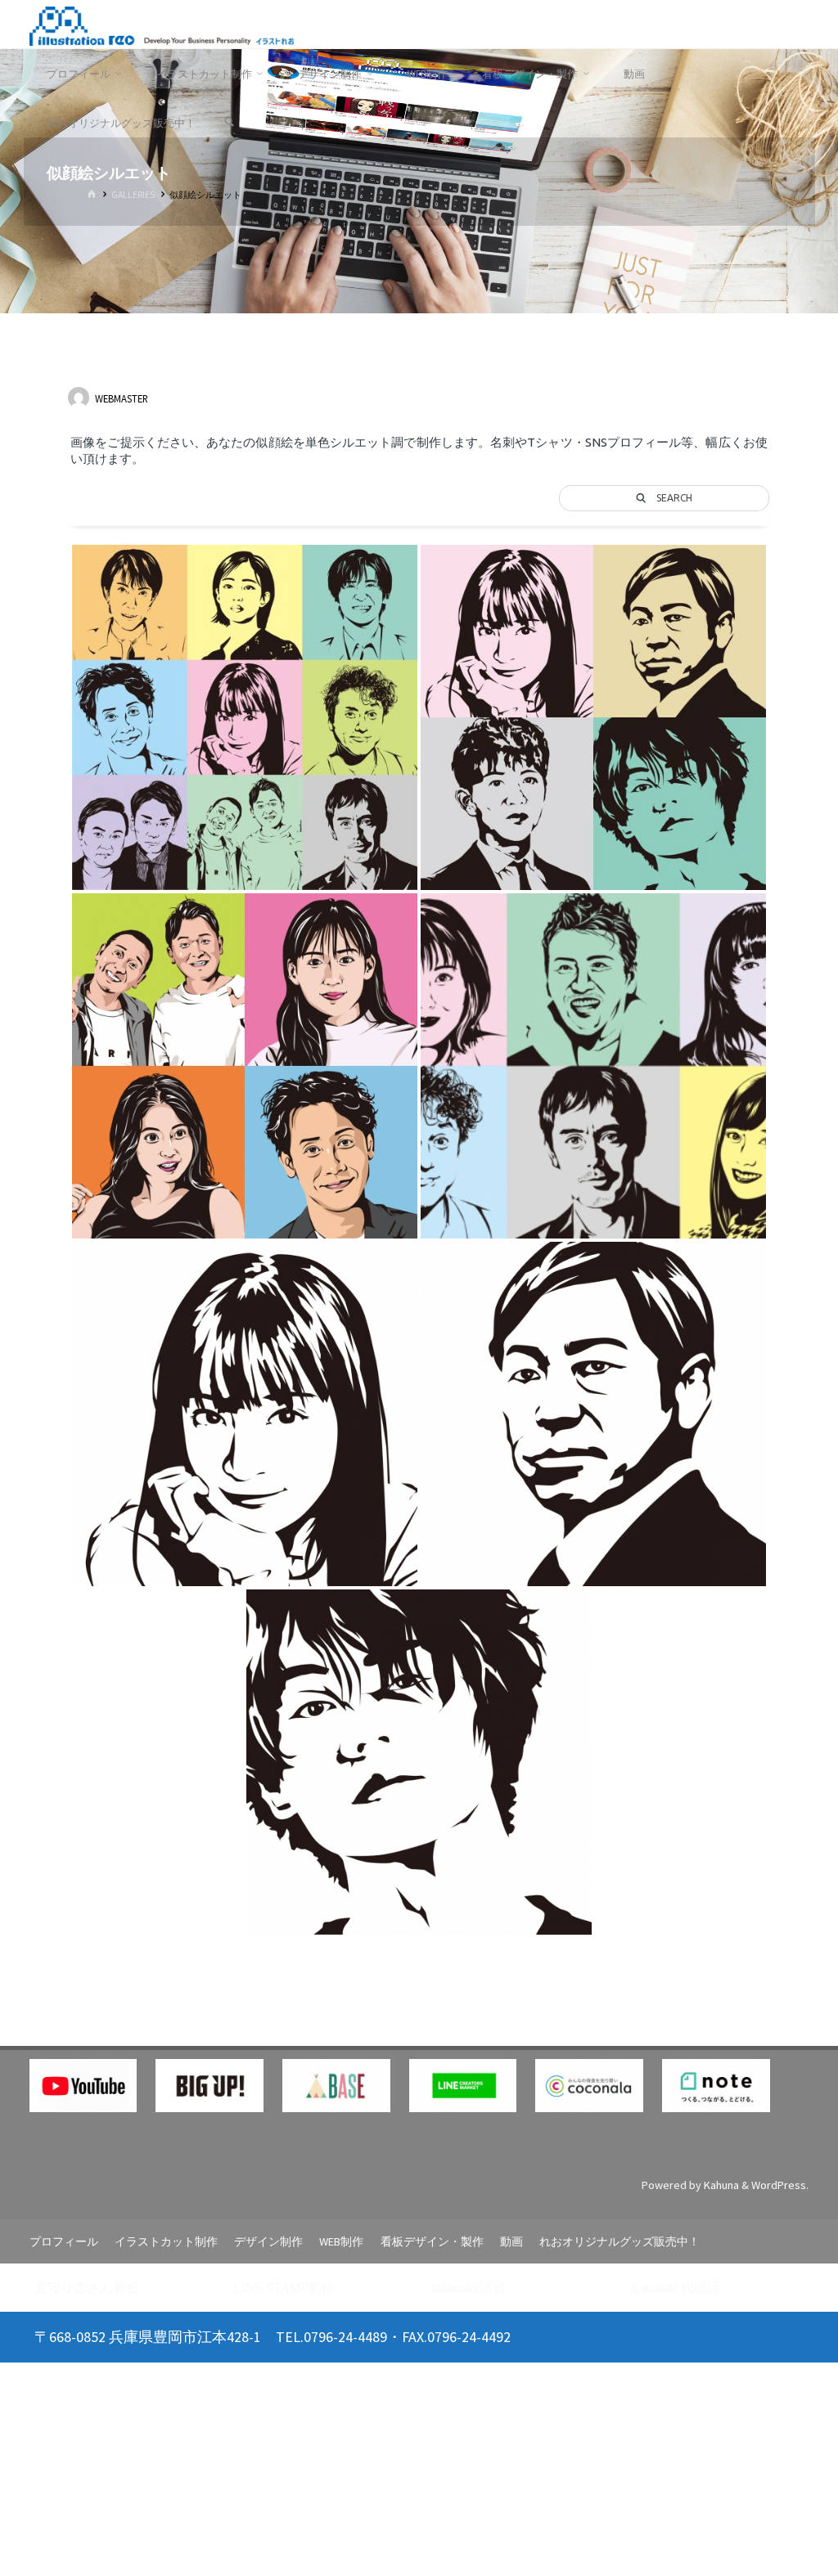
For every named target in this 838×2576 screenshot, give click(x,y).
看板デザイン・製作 (432, 2241)
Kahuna (720, 2185)
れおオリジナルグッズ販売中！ (619, 2241)
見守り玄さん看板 (87, 2287)
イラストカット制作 (166, 2241)
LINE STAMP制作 (284, 2287)
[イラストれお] (162, 25)
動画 (511, 2241)
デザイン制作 (268, 2241)
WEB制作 (341, 2241)
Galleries (133, 195)
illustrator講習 (469, 2287)
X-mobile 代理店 (675, 2287)
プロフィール (64, 2241)
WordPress (779, 2185)
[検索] (229, 123)
